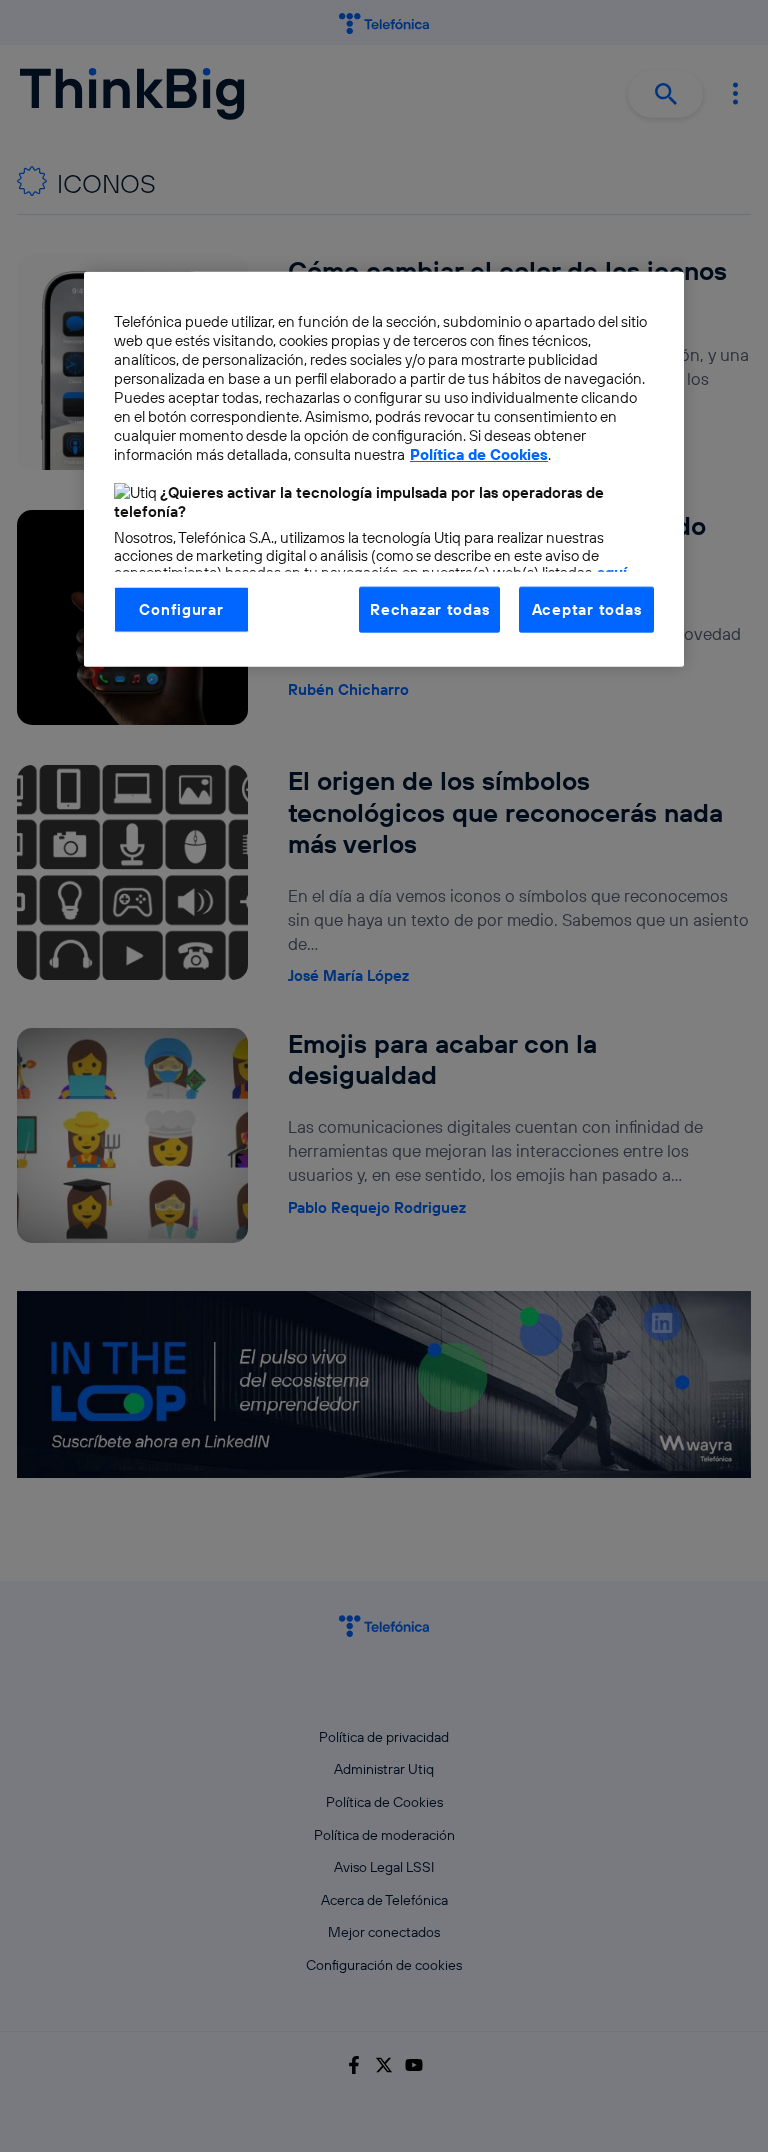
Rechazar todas (429, 608)
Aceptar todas (587, 608)
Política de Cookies (479, 454)
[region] (384, 468)
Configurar (181, 608)
